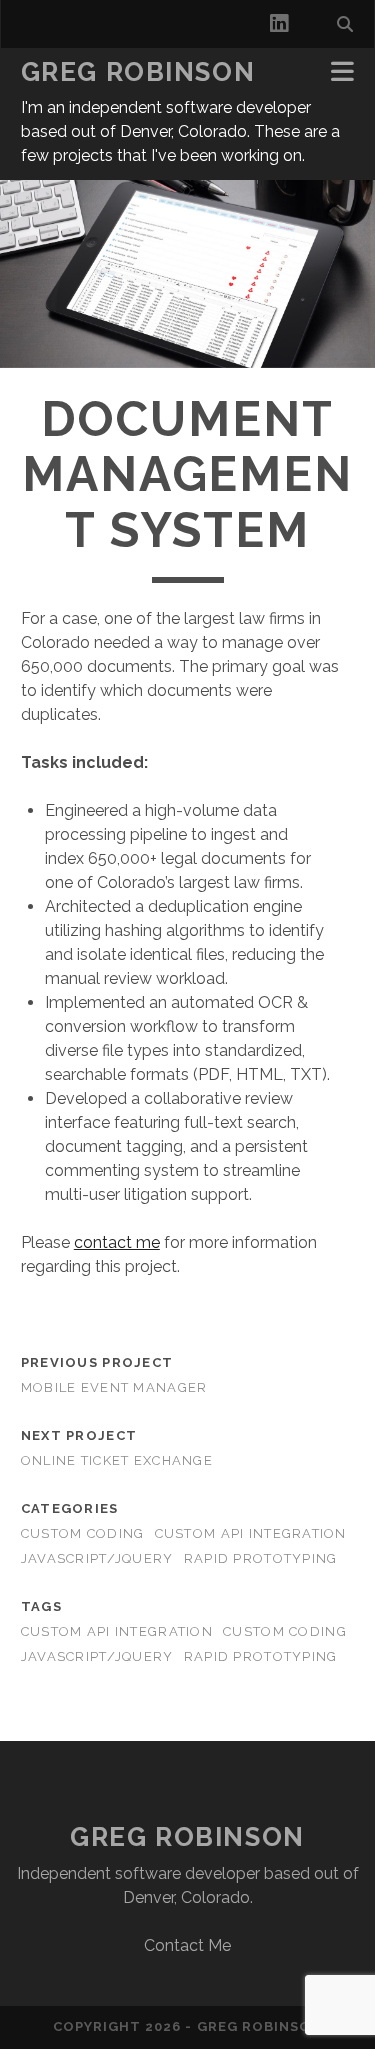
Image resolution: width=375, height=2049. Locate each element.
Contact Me (187, 1945)
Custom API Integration (251, 1533)
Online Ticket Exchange (117, 1460)
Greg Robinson (138, 72)
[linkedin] (279, 24)
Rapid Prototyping (261, 1558)
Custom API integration (117, 1631)
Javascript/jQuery (97, 1558)
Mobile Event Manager (114, 1387)
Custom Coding (83, 1533)
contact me (117, 1242)
